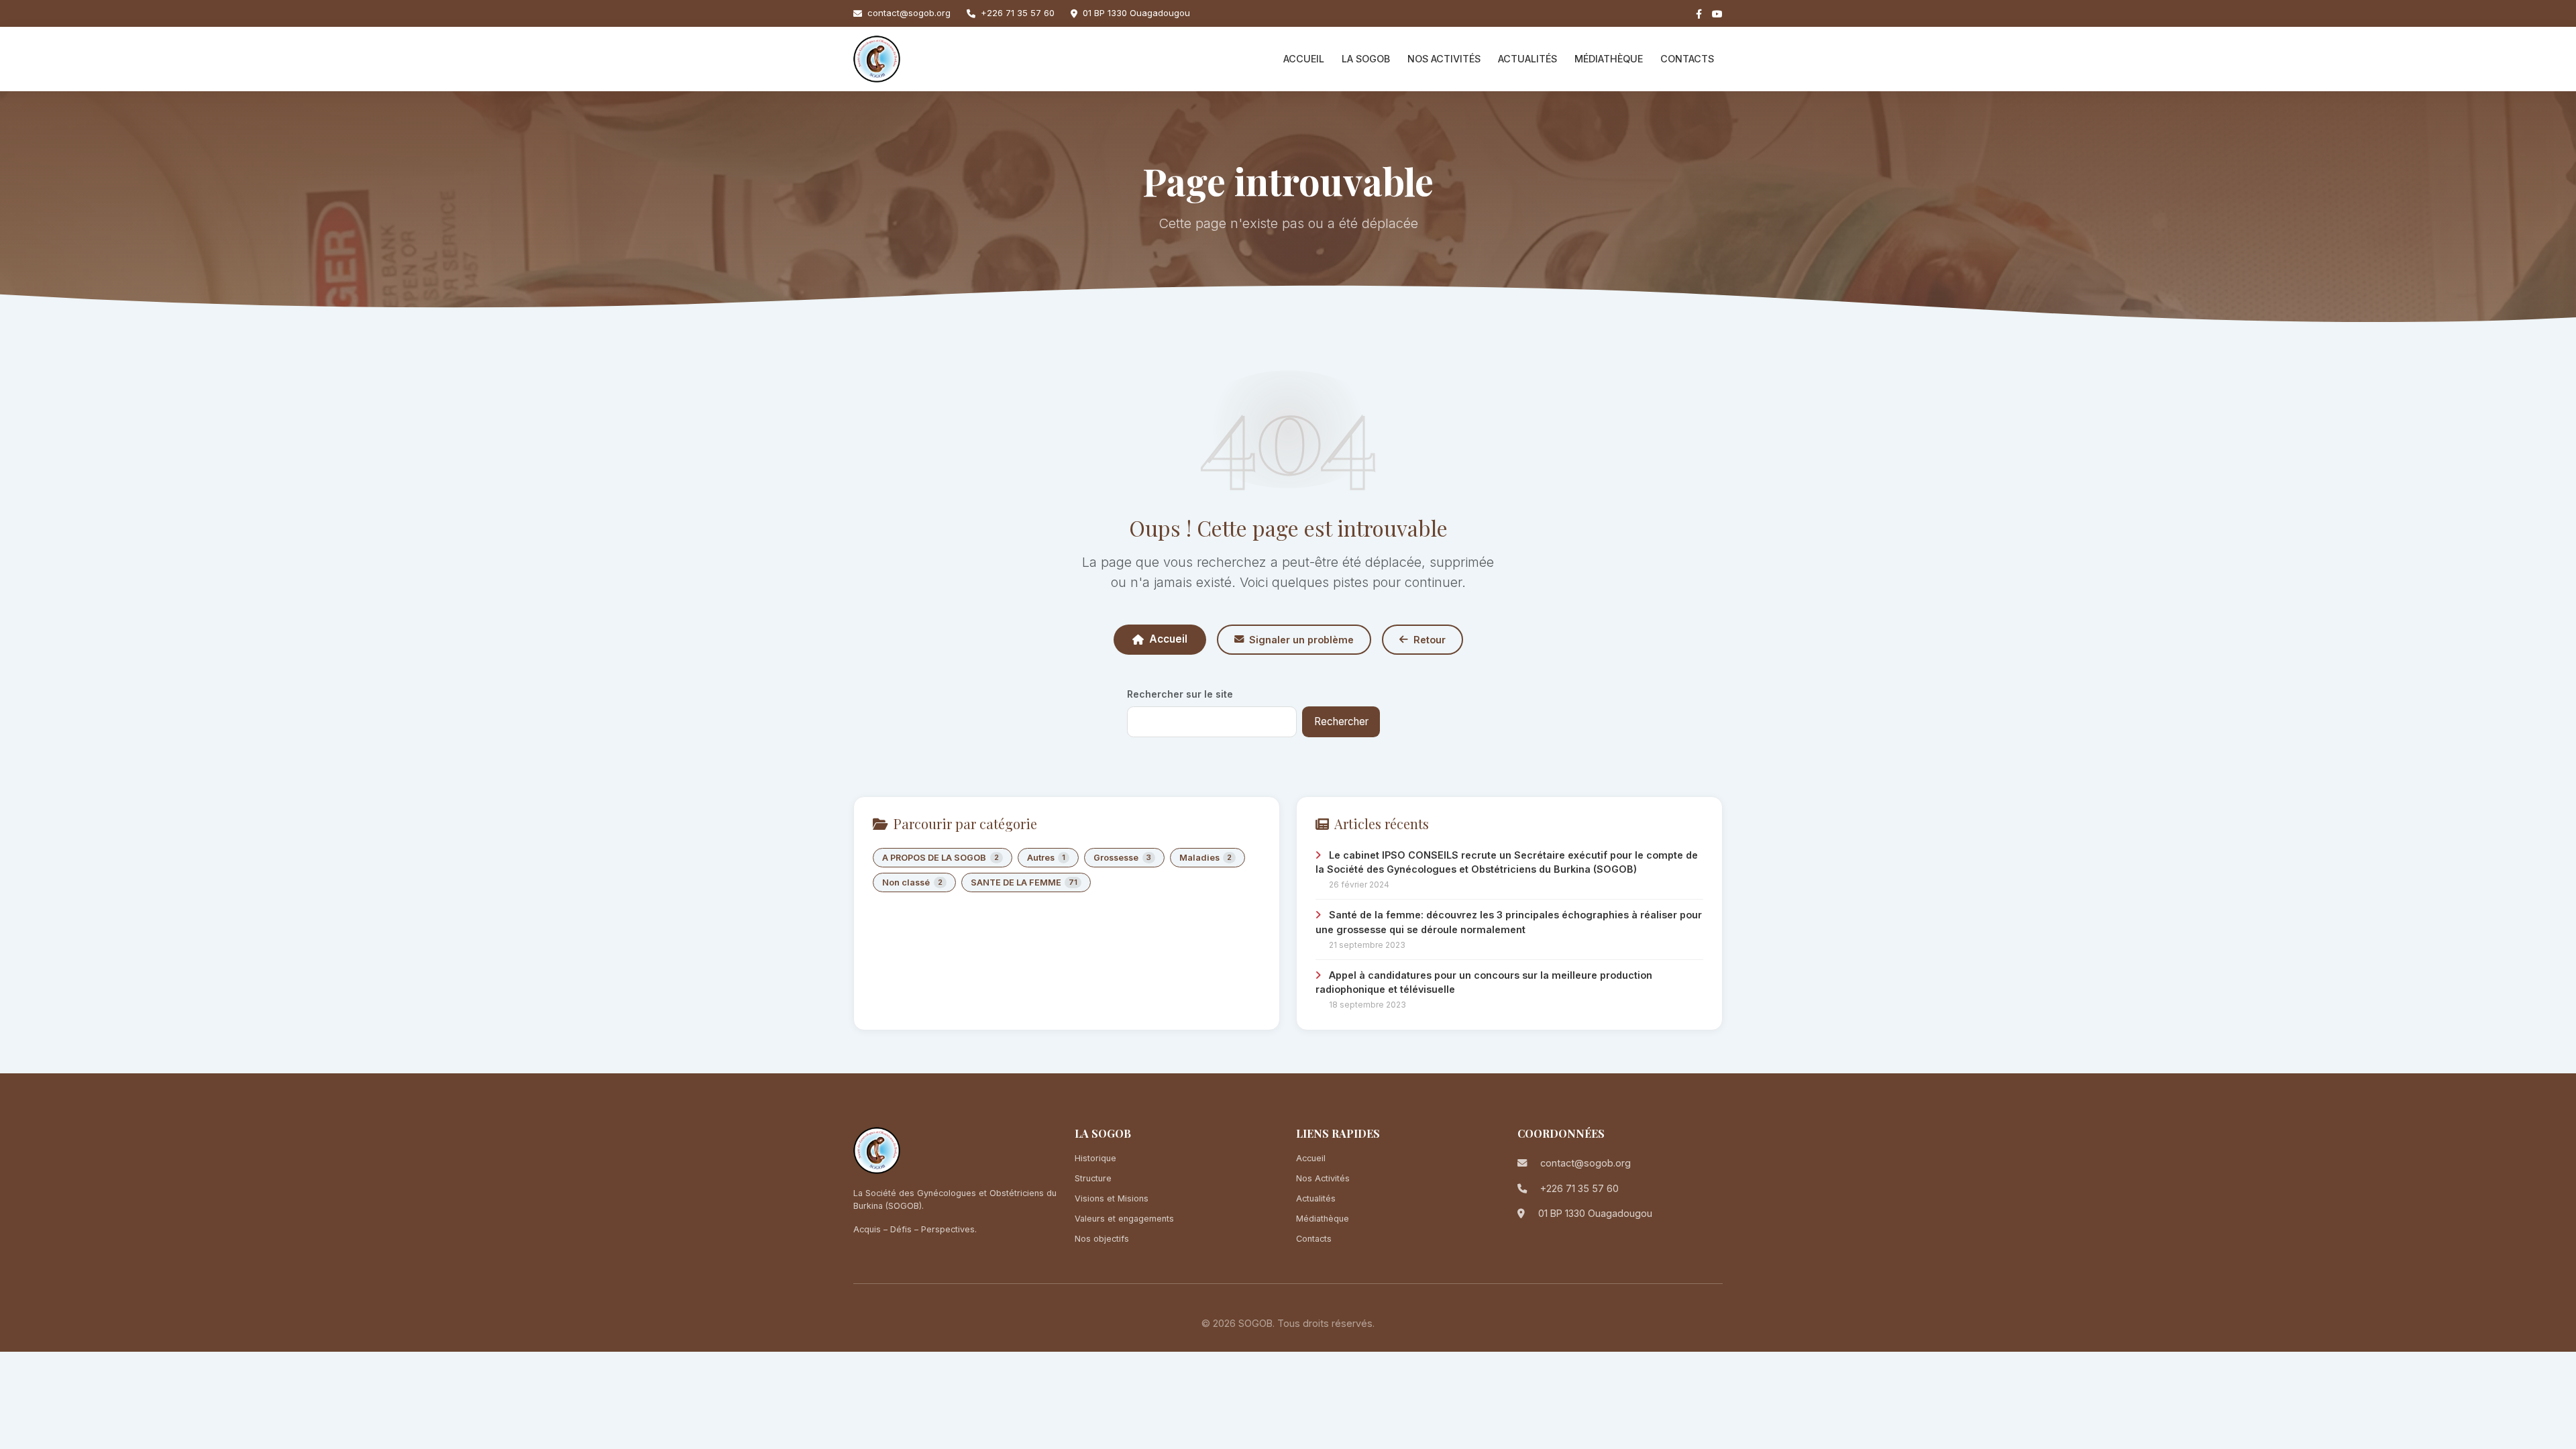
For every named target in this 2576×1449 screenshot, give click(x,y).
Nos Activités (1444, 59)
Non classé (912, 882)
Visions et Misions (1112, 1198)
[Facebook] (1699, 14)
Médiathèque (1609, 59)
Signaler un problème (1301, 640)
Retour (1430, 640)
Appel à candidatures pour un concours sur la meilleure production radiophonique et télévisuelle (1484, 982)
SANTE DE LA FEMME (1024, 882)
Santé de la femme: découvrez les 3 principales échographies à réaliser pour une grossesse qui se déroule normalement (1509, 922)
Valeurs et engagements (1124, 1219)
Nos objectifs (1102, 1239)
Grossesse (1122, 858)
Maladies (1206, 858)
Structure (1093, 1178)
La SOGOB (1366, 59)
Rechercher (1341, 721)
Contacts (1687, 59)
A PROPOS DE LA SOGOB (941, 858)
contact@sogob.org (909, 13)
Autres (1046, 858)
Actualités (1527, 59)
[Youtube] (1717, 14)
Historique (1095, 1158)
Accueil (1304, 59)
